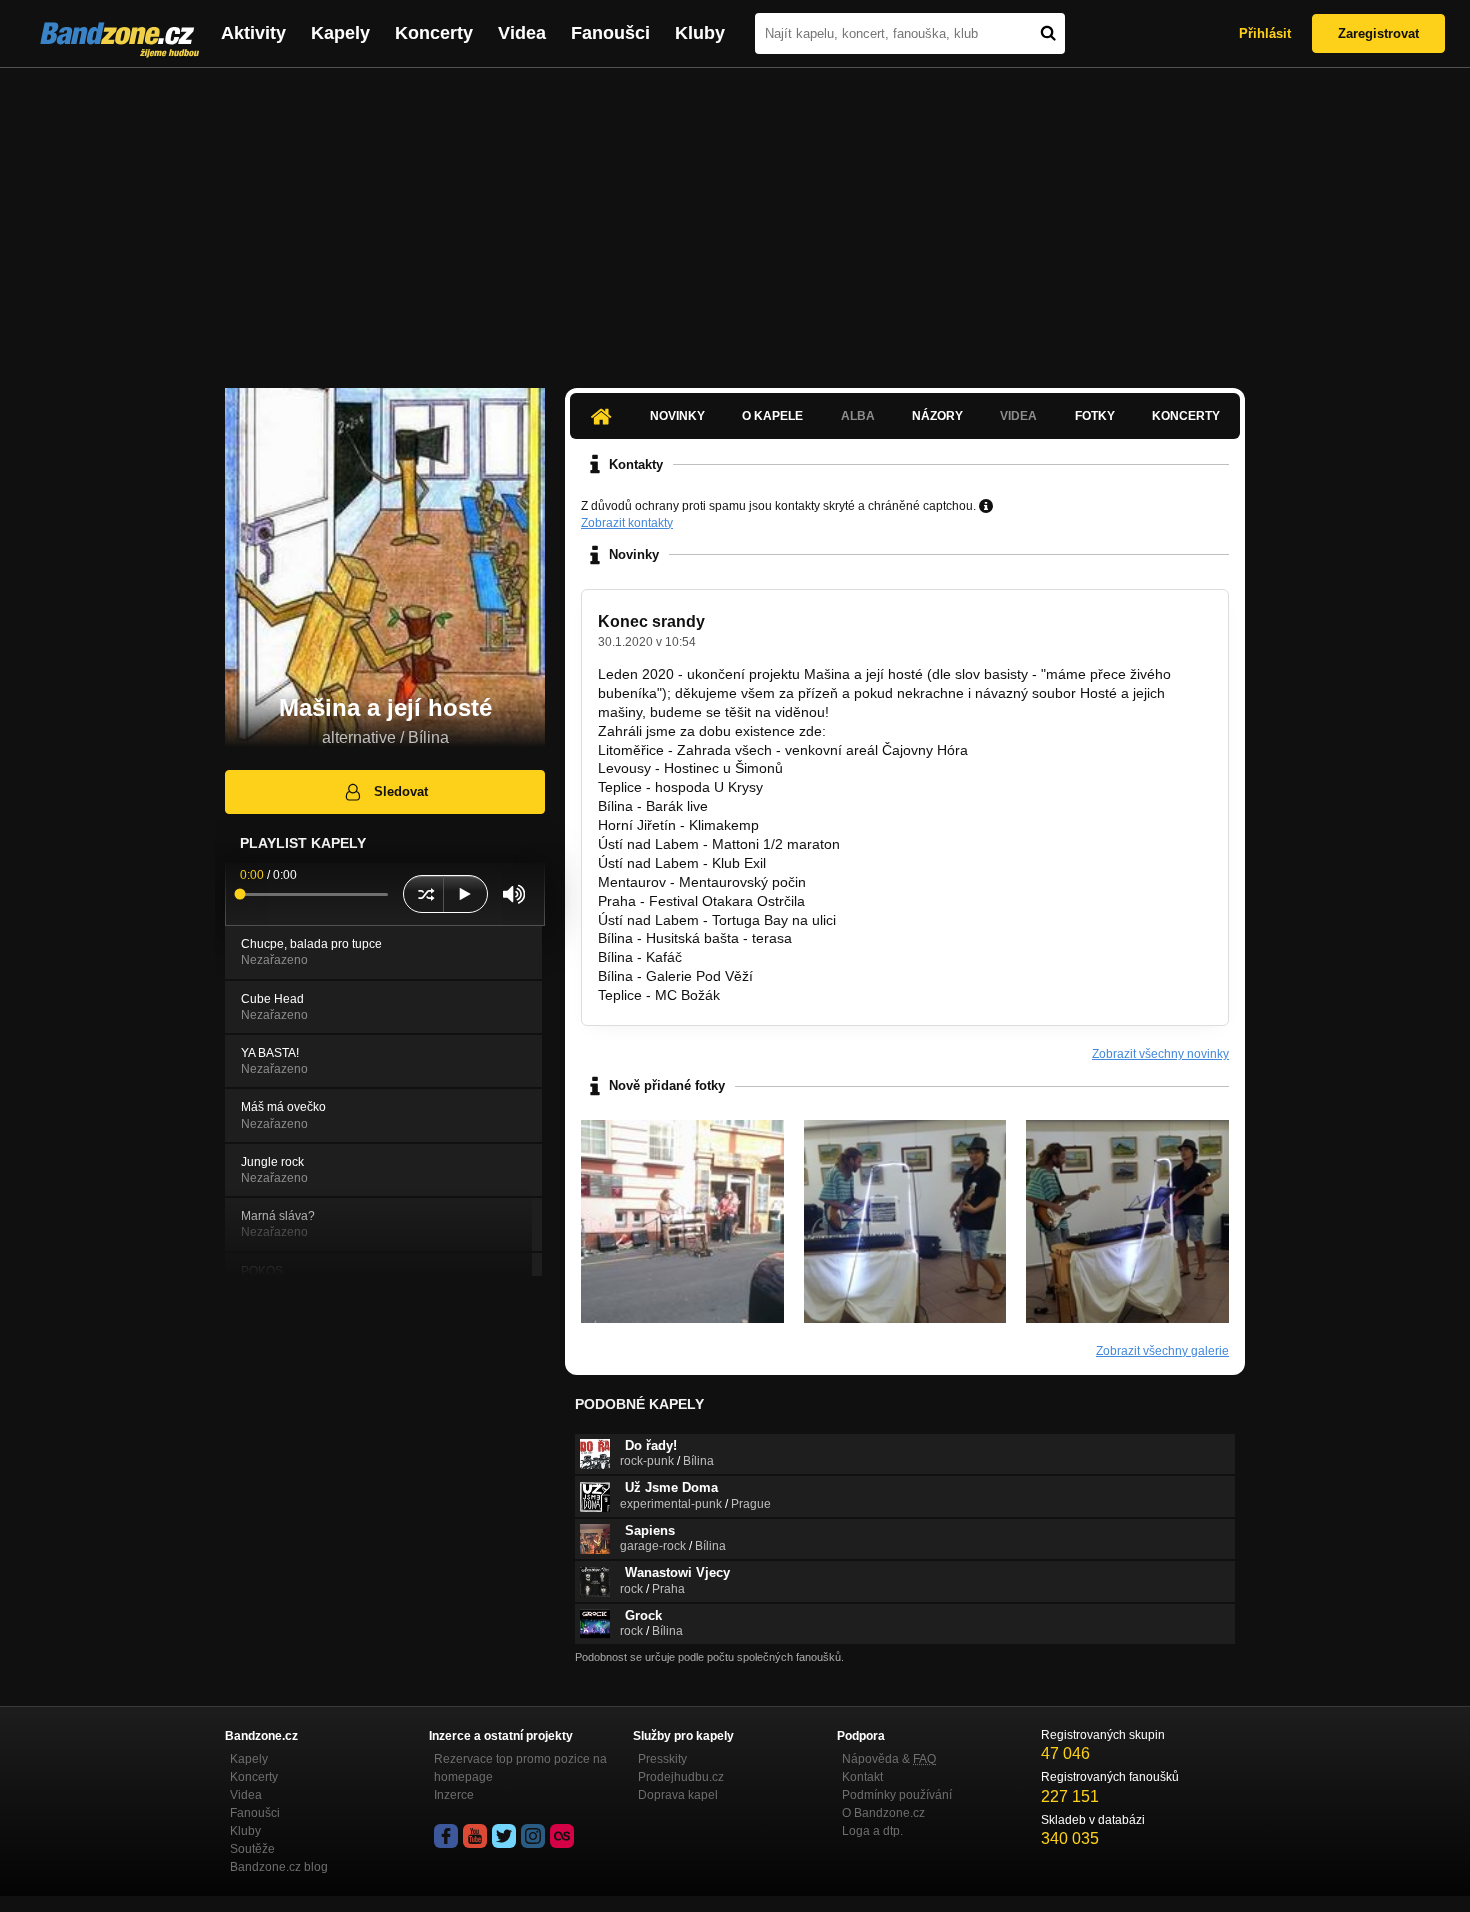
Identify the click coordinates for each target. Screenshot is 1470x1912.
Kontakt (862, 1777)
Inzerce (454, 1795)
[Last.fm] (562, 1836)
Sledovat (401, 791)
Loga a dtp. (872, 1831)
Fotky (1095, 416)
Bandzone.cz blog (279, 1867)
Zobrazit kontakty (627, 523)
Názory (937, 416)
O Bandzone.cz (883, 1813)
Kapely (340, 33)
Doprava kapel (678, 1795)
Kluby (700, 33)
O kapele (772, 416)
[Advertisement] (735, 218)
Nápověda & (889, 1759)
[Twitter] (504, 1836)
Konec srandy (651, 621)
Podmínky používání (897, 1795)
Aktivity (253, 33)
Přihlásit (1265, 33)
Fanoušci (610, 33)
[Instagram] (533, 1836)
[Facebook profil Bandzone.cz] (446, 1836)
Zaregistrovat (1378, 33)
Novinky (677, 416)
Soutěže (252, 1849)
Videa (522, 33)
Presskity (662, 1759)
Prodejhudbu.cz (681, 1777)
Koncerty (434, 33)
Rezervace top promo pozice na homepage (520, 1768)
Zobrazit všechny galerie (1162, 1351)
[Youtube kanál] (475, 1836)
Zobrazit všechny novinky (1160, 1054)
